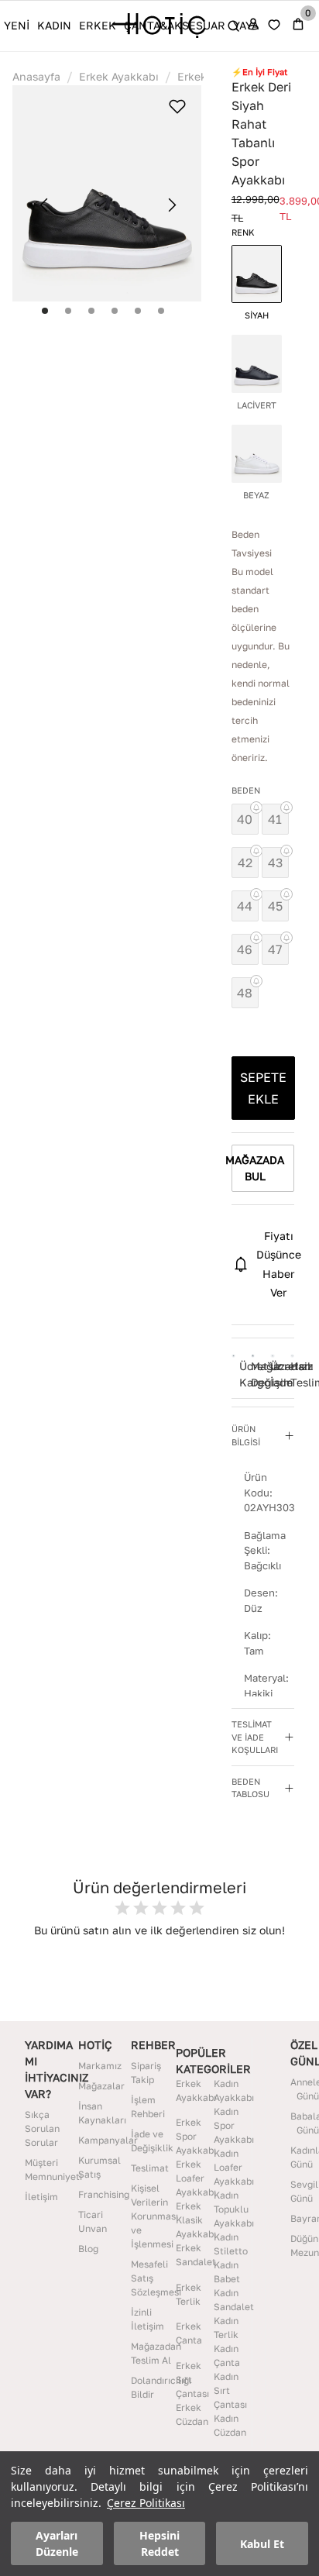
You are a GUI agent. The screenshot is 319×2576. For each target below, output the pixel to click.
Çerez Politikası (146, 2503)
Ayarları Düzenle (57, 2543)
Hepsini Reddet (159, 2543)
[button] (263, 1436)
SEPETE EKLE (263, 1088)
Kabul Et (262, 2544)
